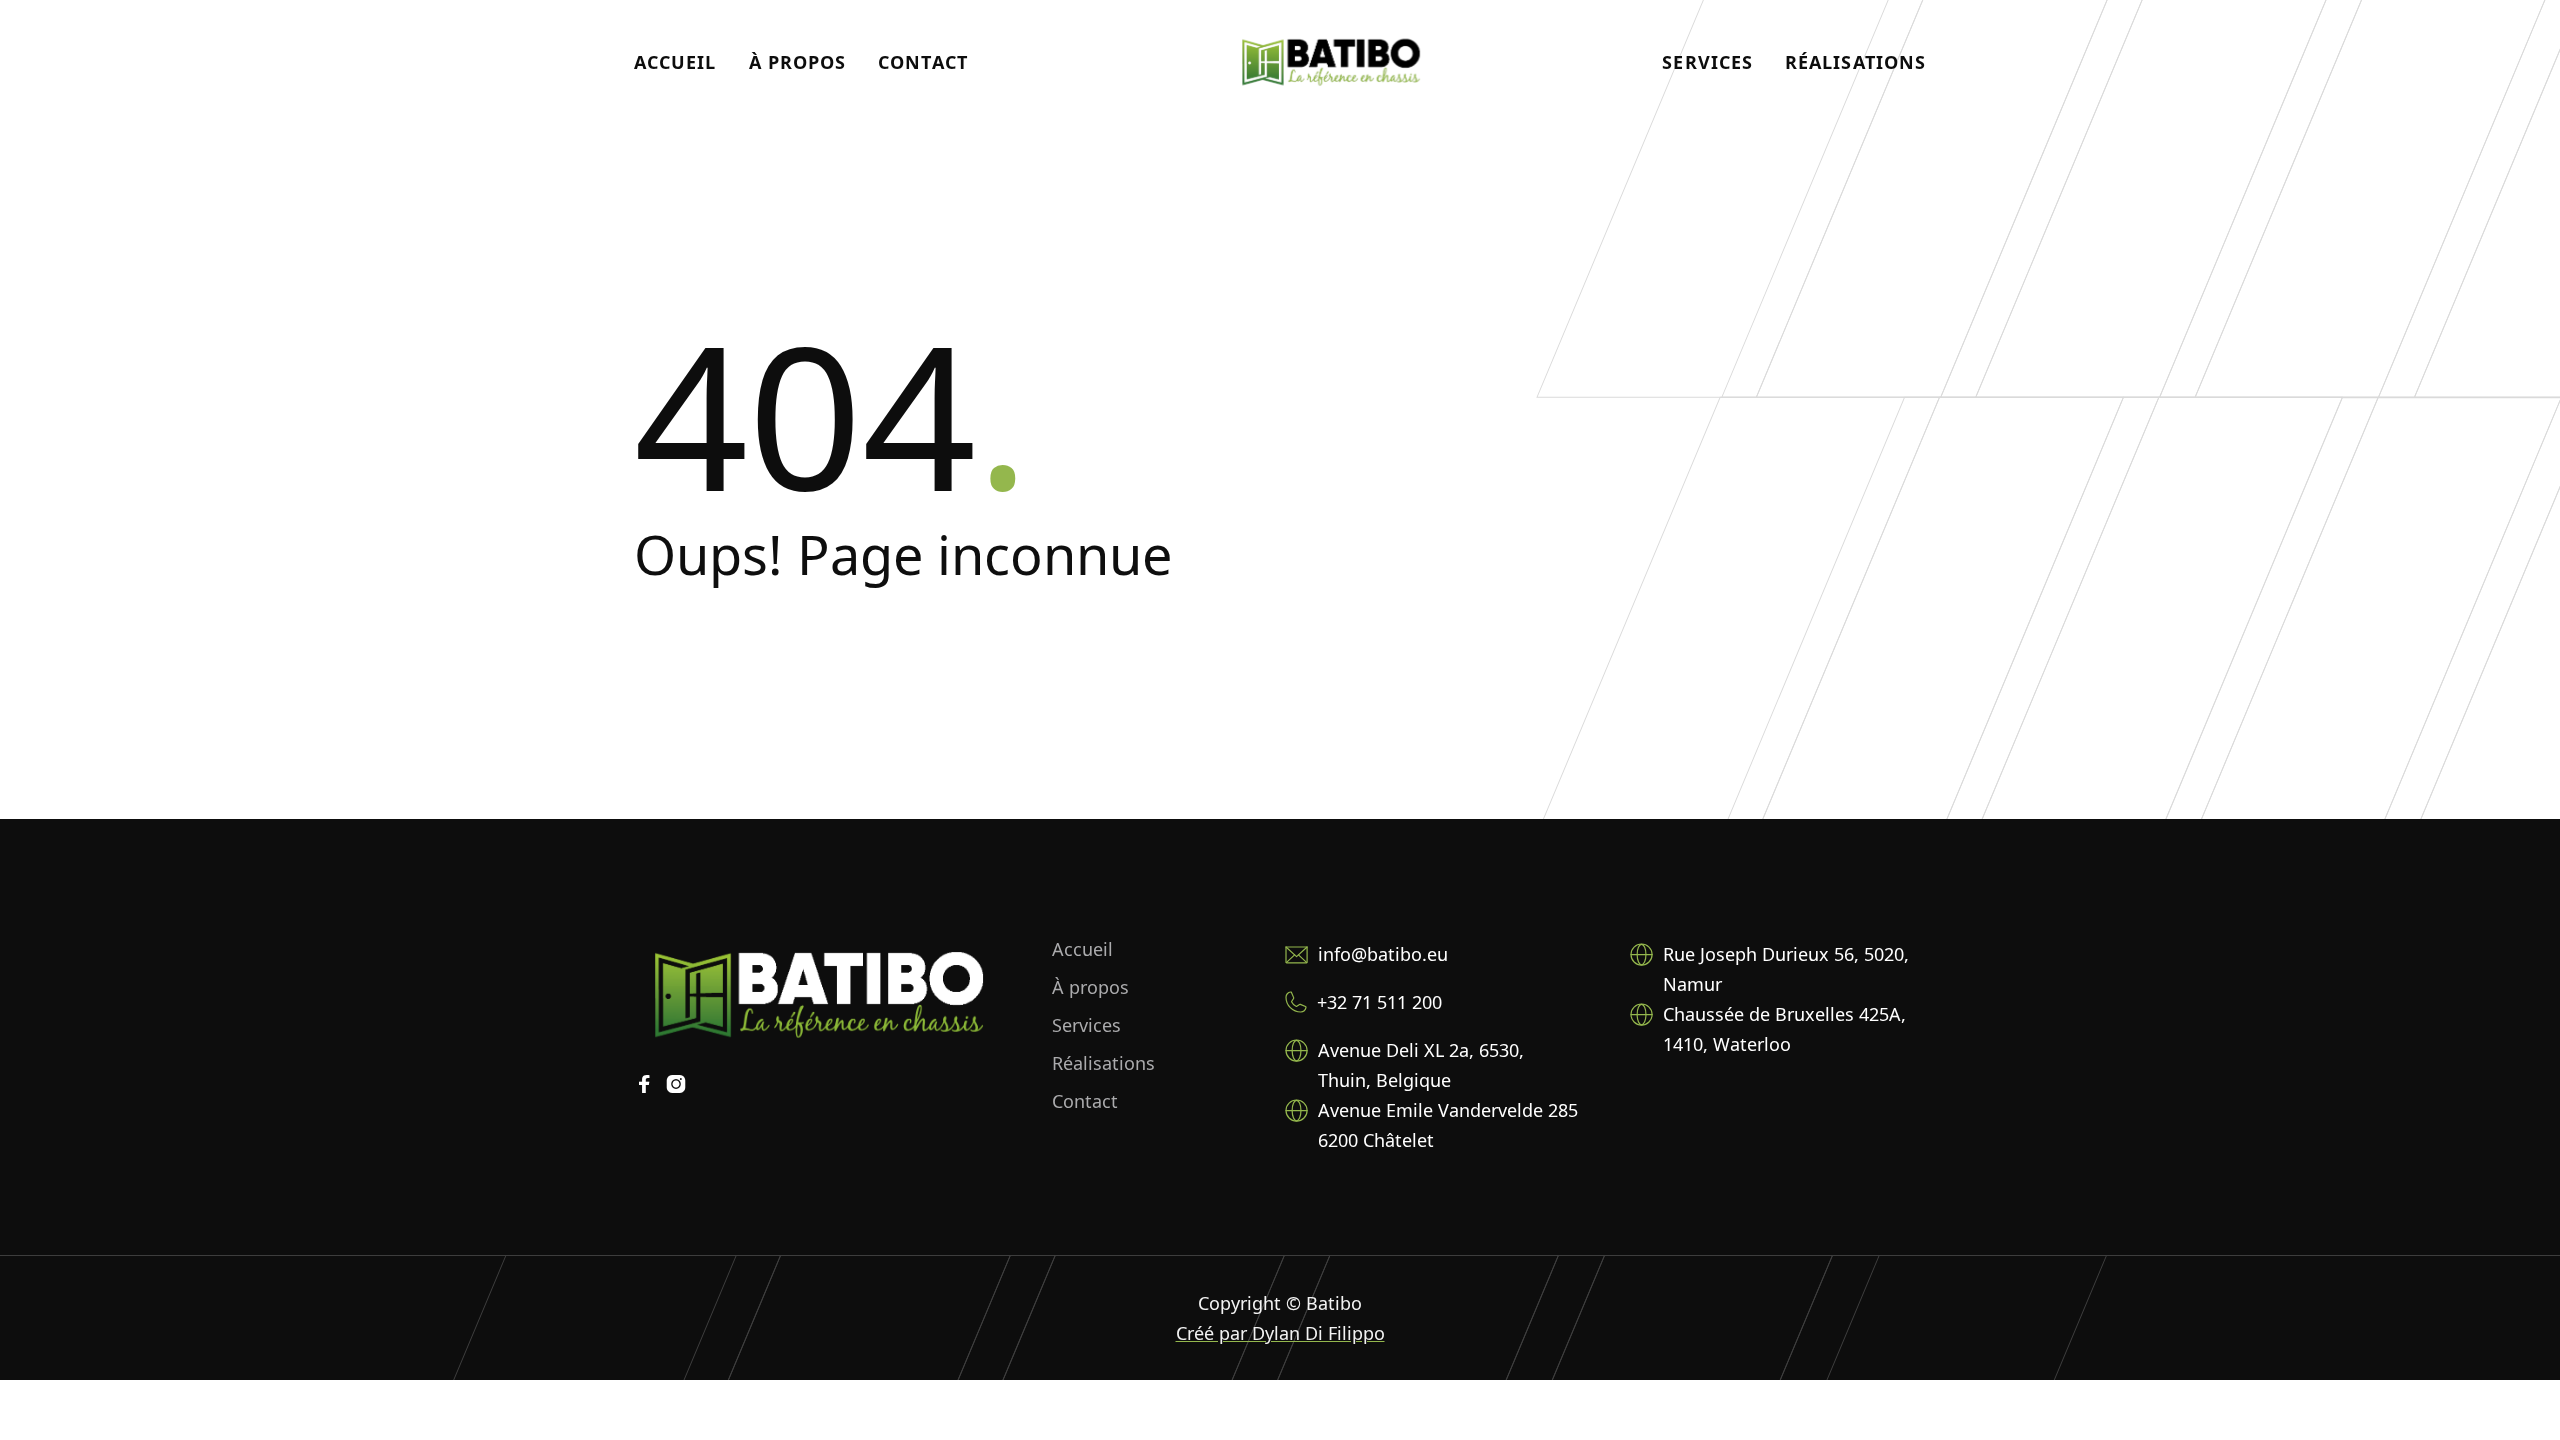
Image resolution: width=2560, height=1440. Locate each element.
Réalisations (1855, 62)
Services (1707, 62)
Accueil (1082, 949)
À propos (798, 62)
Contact (923, 62)
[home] (1331, 62)
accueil (675, 62)
